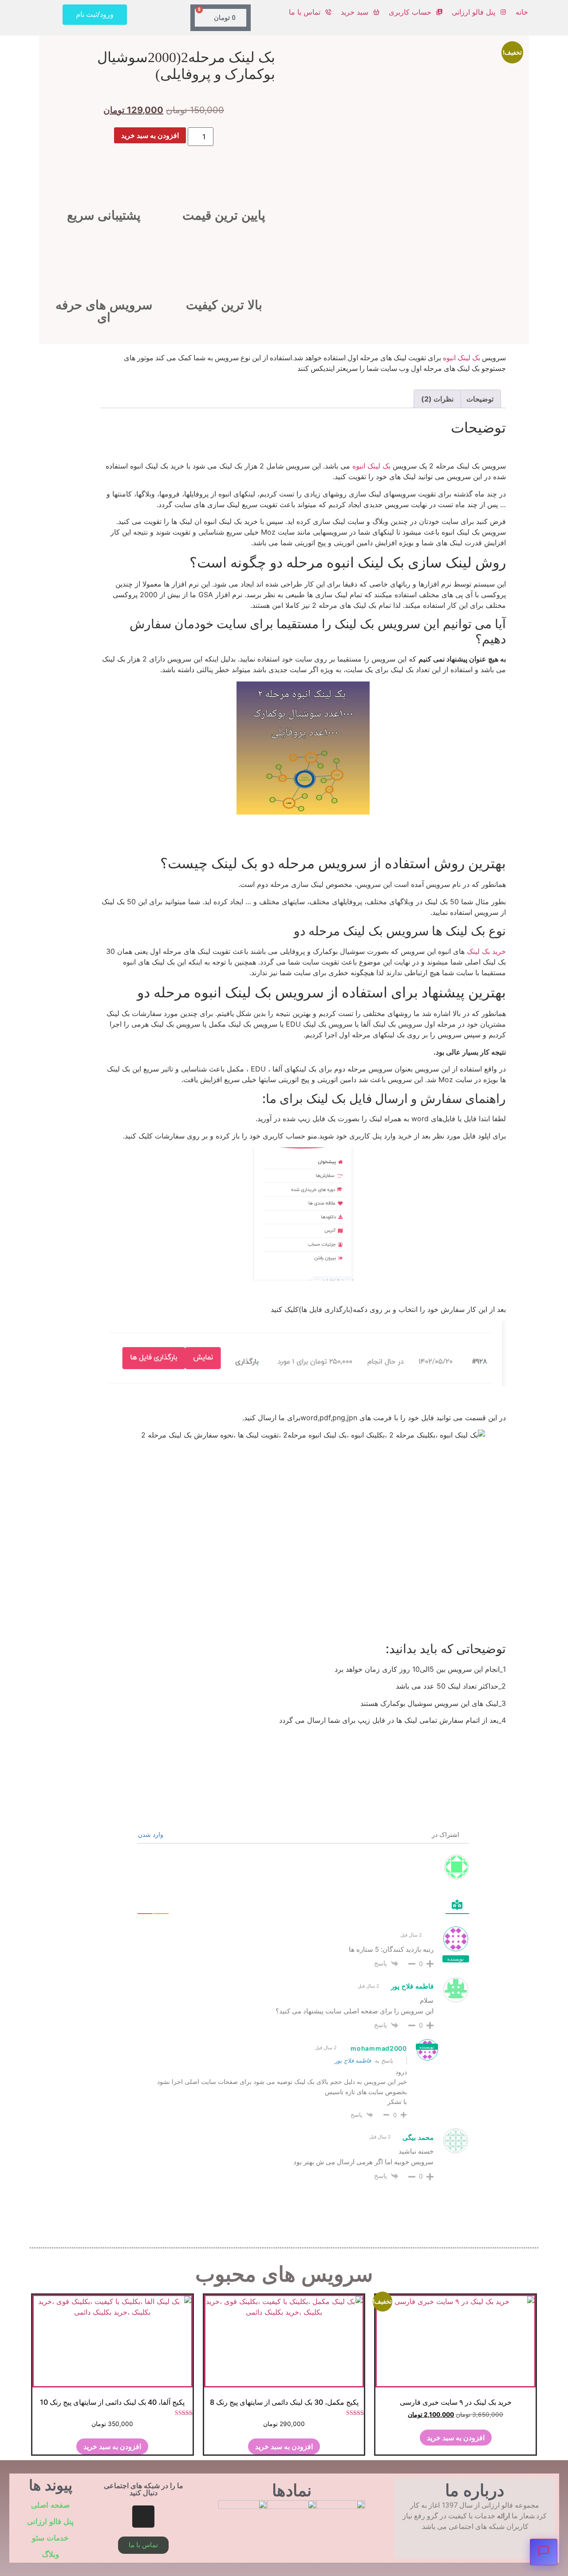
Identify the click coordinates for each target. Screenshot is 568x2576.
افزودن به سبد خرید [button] (456, 2438)
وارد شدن (152, 1834)
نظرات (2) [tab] (437, 399)
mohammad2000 (379, 2048)
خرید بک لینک (486, 951)
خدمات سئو (50, 2538)
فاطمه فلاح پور (353, 2060)
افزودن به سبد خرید (150, 135)
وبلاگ (51, 2554)
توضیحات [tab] (480, 399)
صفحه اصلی (50, 2505)
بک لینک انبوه (461, 358)
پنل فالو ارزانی (50, 2522)
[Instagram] (143, 2517)
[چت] (544, 2552)
